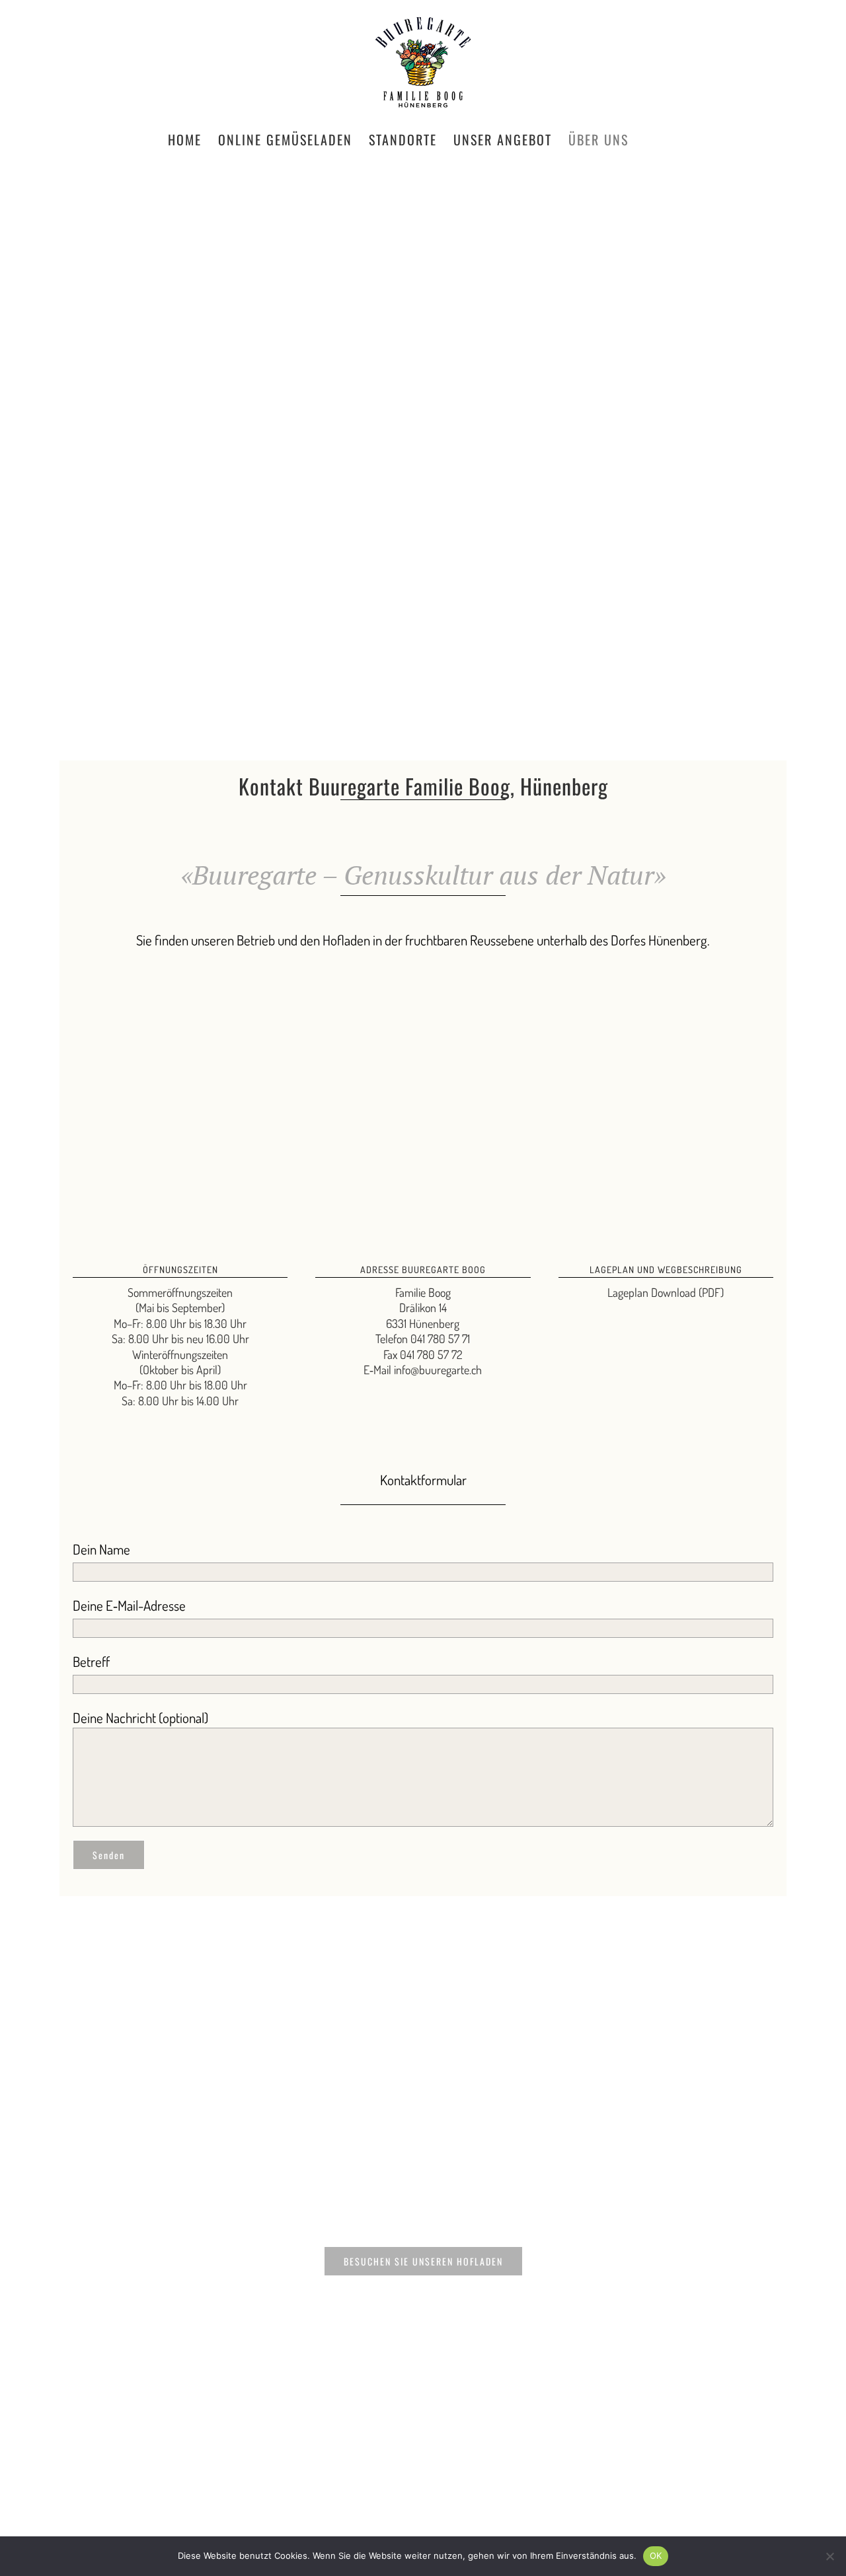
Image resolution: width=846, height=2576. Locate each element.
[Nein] (829, 2556)
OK (656, 2556)
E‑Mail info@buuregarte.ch (423, 1370)
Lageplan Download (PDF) (666, 1292)
